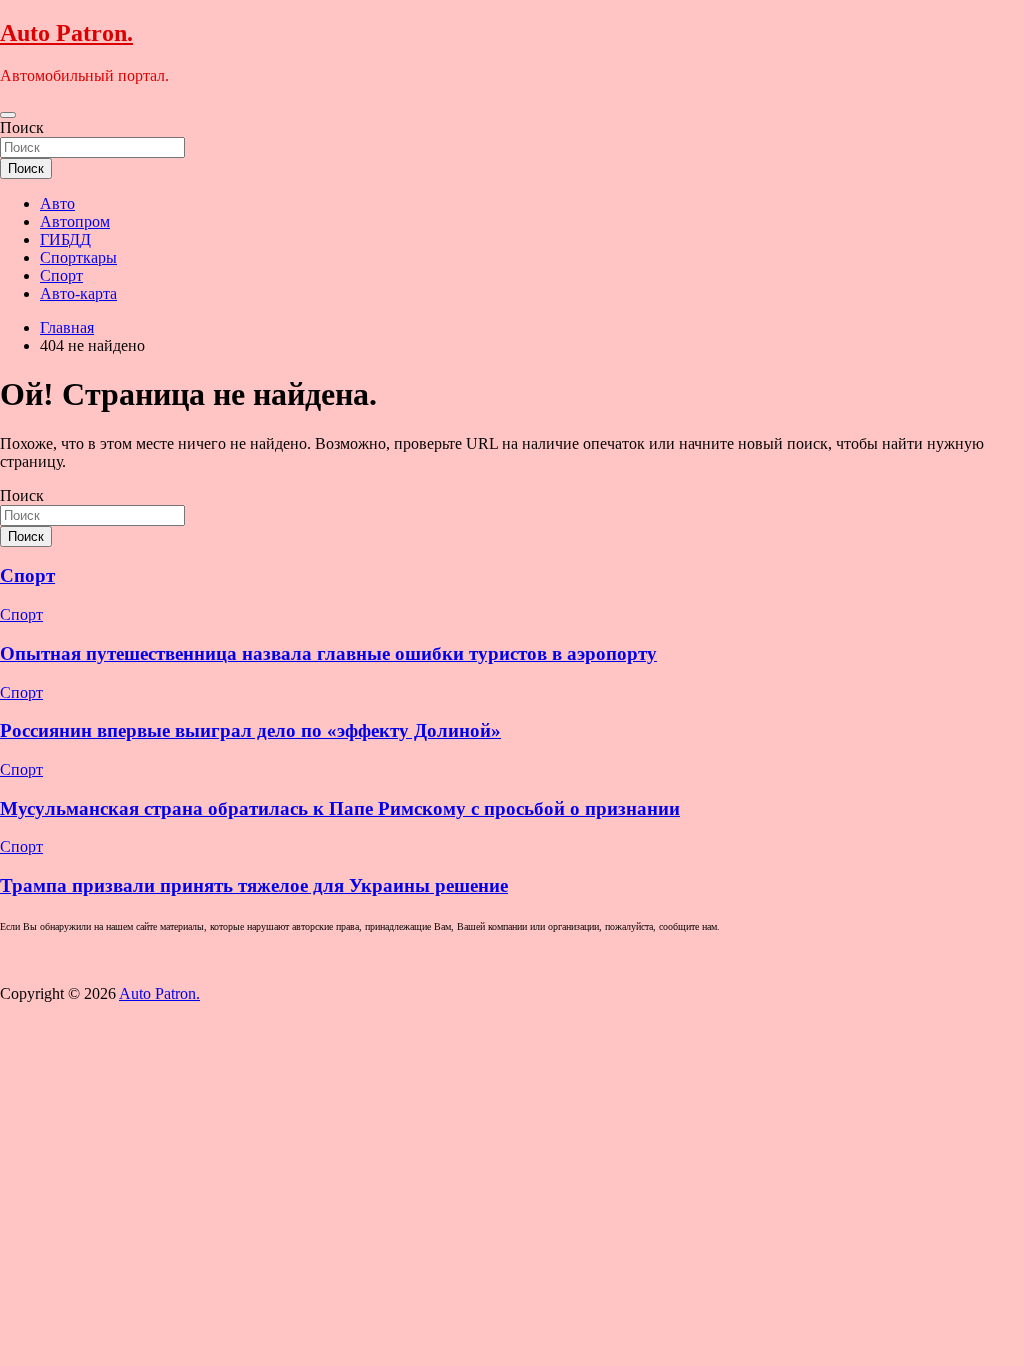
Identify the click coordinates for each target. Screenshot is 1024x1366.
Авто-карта (78, 293)
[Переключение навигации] (8, 115)
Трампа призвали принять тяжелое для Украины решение (254, 885)
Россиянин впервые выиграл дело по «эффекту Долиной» (250, 730)
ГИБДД (65, 239)
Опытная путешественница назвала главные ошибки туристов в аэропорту (328, 653)
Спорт (61, 275)
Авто (57, 203)
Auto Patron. (66, 33)
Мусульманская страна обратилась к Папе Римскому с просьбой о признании (340, 808)
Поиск (22, 127)
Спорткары (78, 257)
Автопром (75, 221)
